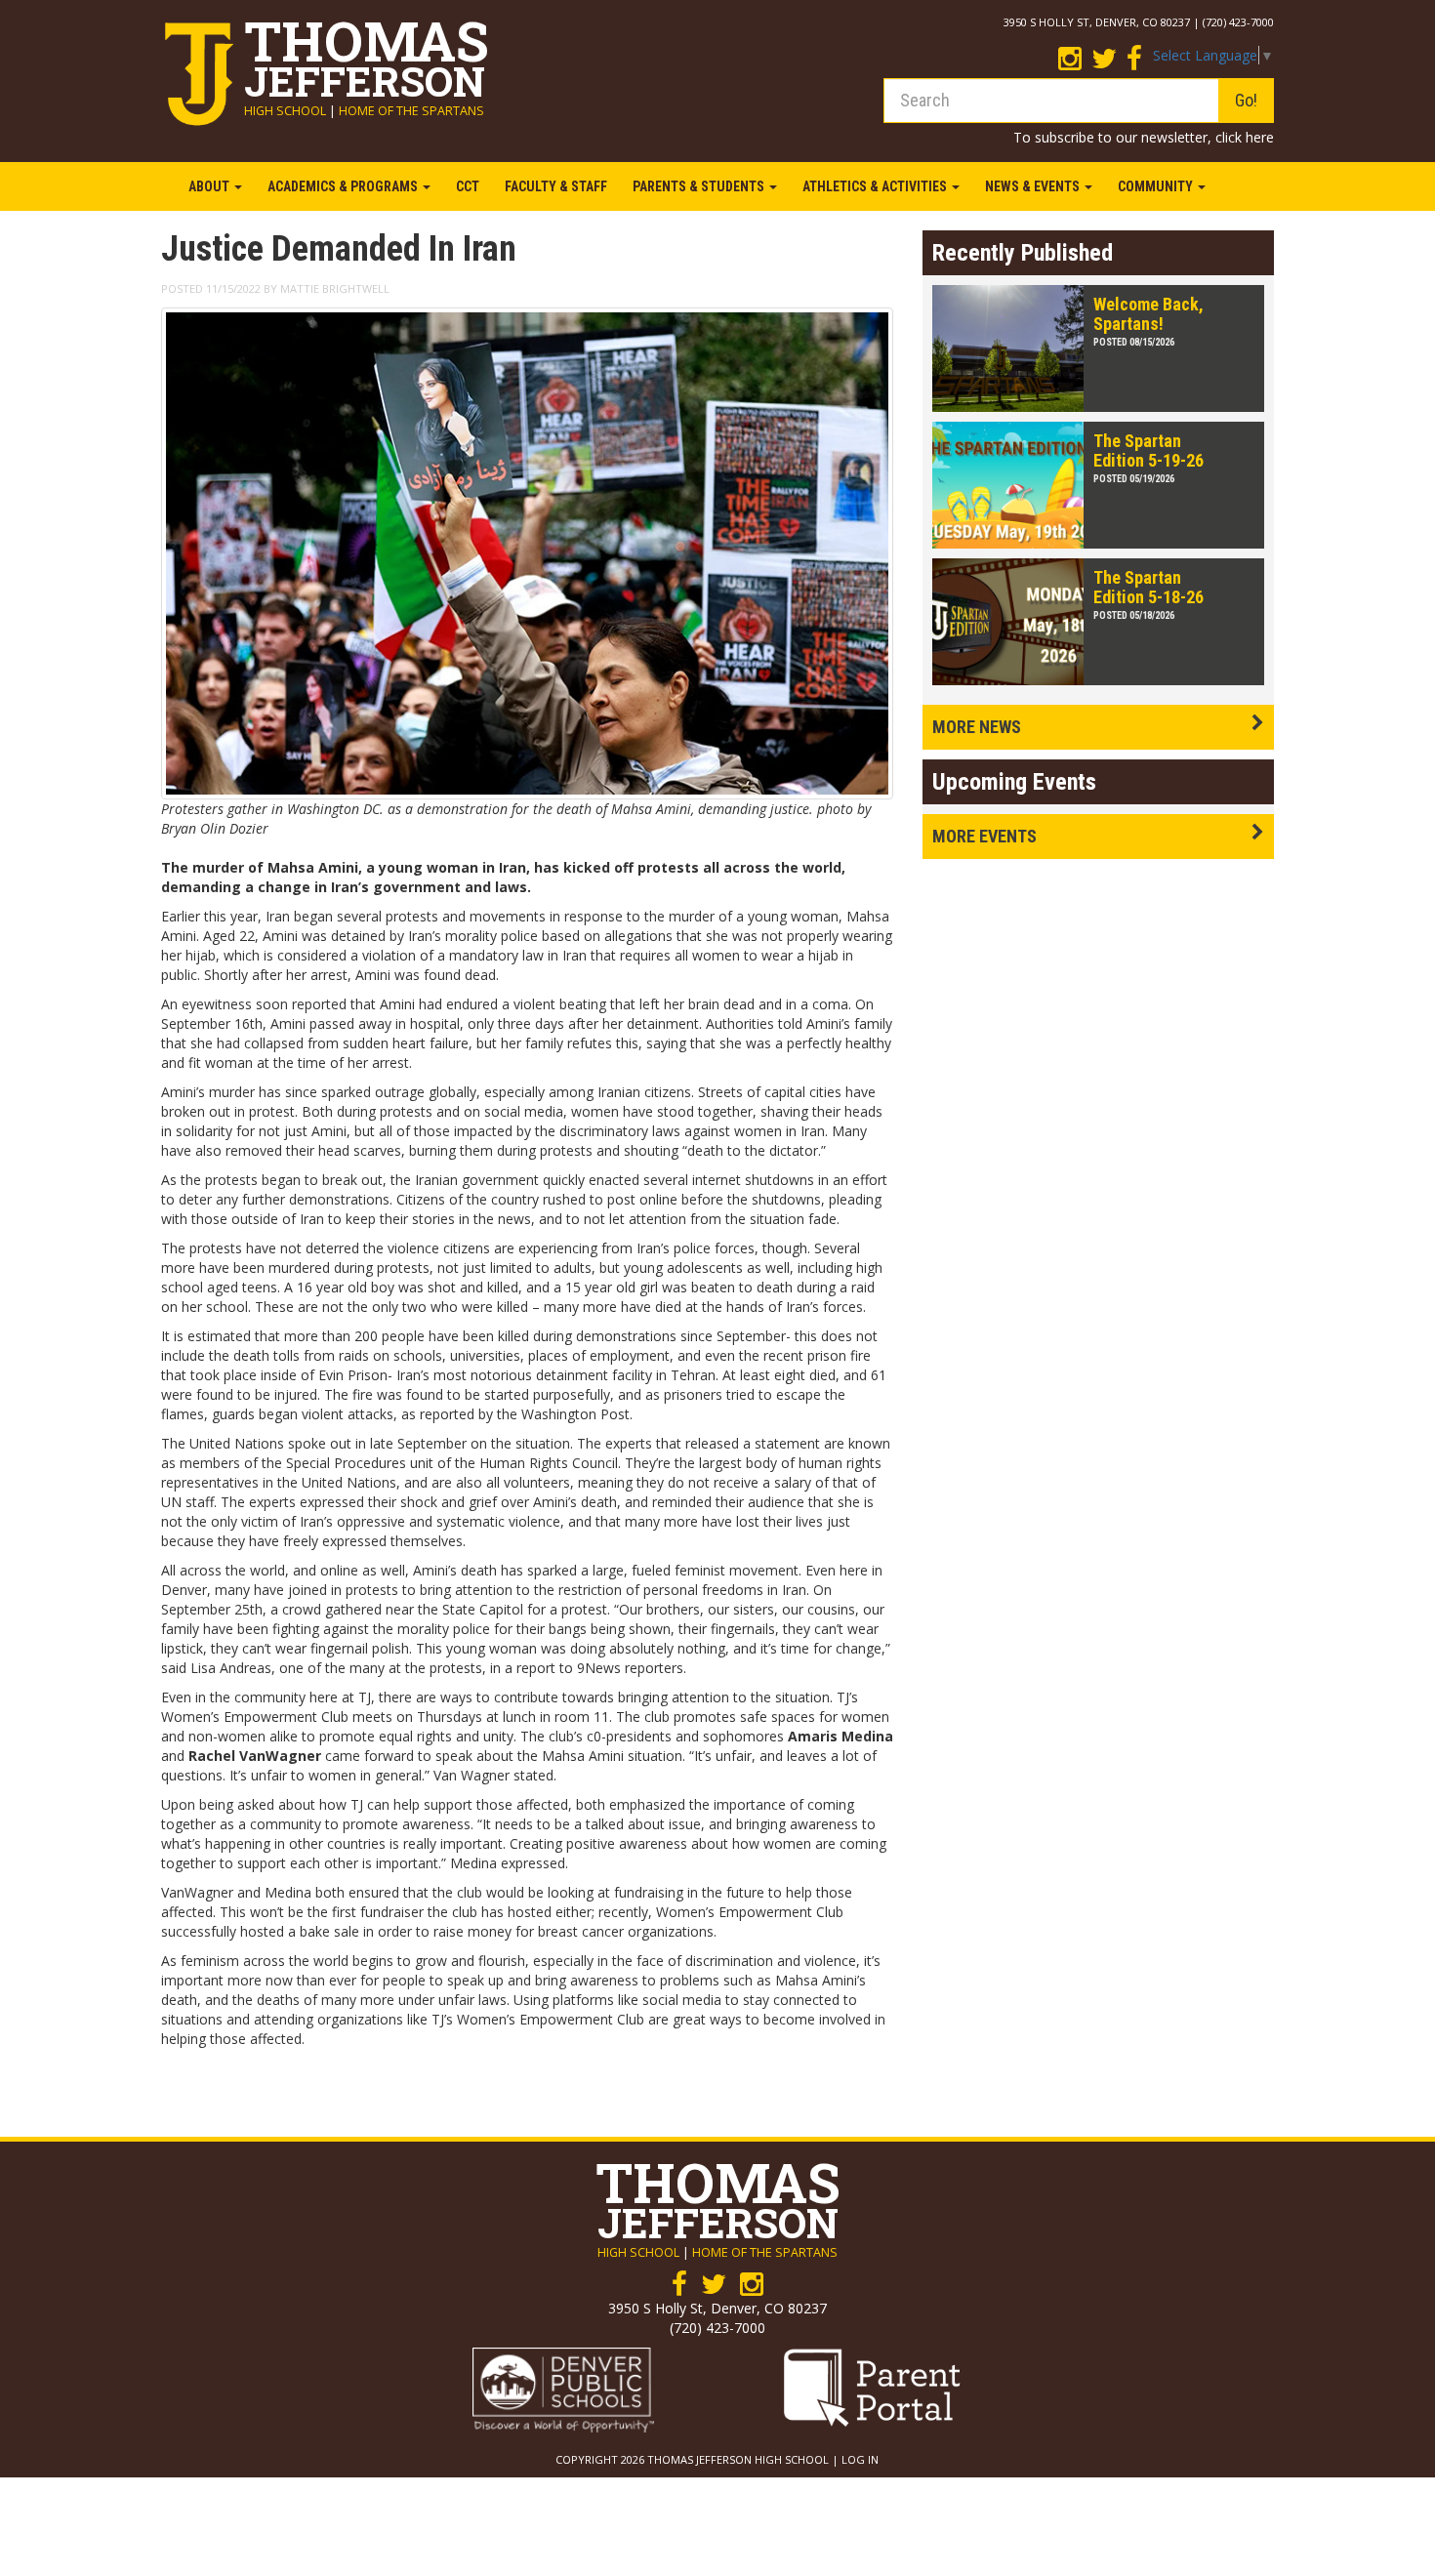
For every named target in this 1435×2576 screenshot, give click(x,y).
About (210, 186)
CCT (468, 186)
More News (977, 727)
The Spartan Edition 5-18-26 (1148, 587)
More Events (984, 836)
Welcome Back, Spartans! (1148, 314)
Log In (860, 2459)
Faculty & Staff (556, 186)
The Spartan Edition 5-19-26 (1148, 450)
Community (1157, 186)
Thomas (367, 53)
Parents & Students (700, 186)
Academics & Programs (344, 186)
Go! (1246, 100)
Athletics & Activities (876, 186)
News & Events (1034, 186)
